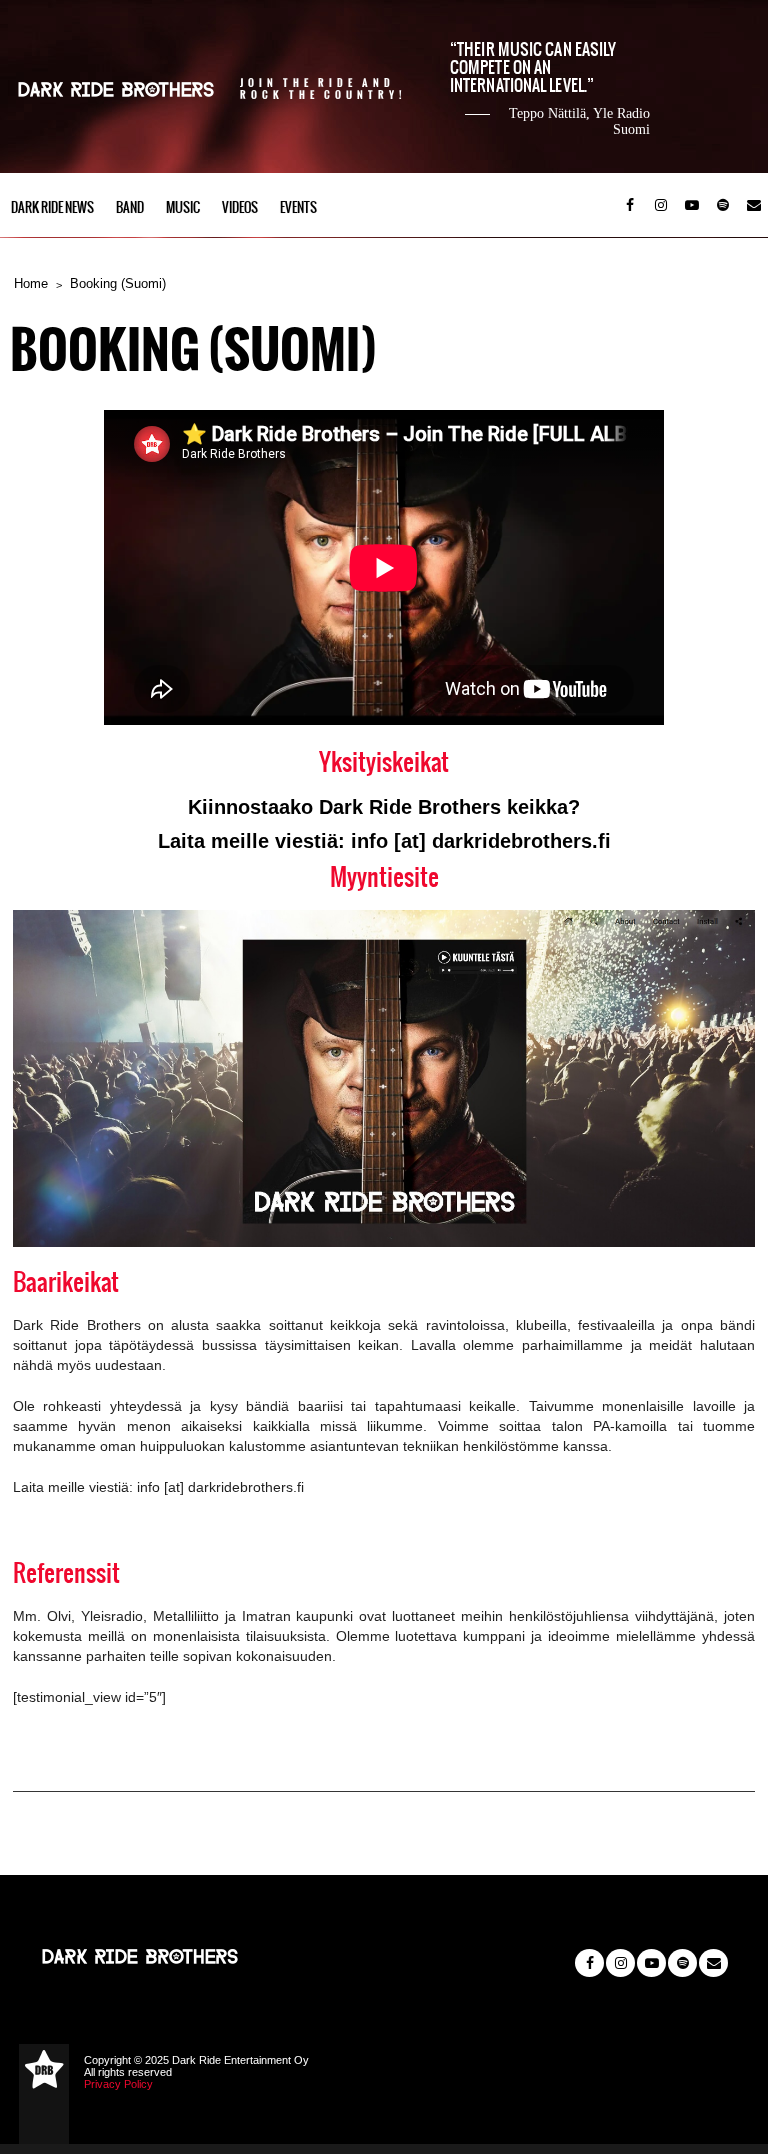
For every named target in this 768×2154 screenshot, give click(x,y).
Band (130, 207)
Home (31, 283)
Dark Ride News (52, 207)
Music (183, 207)
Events (298, 207)
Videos (240, 207)
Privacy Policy (118, 2084)
